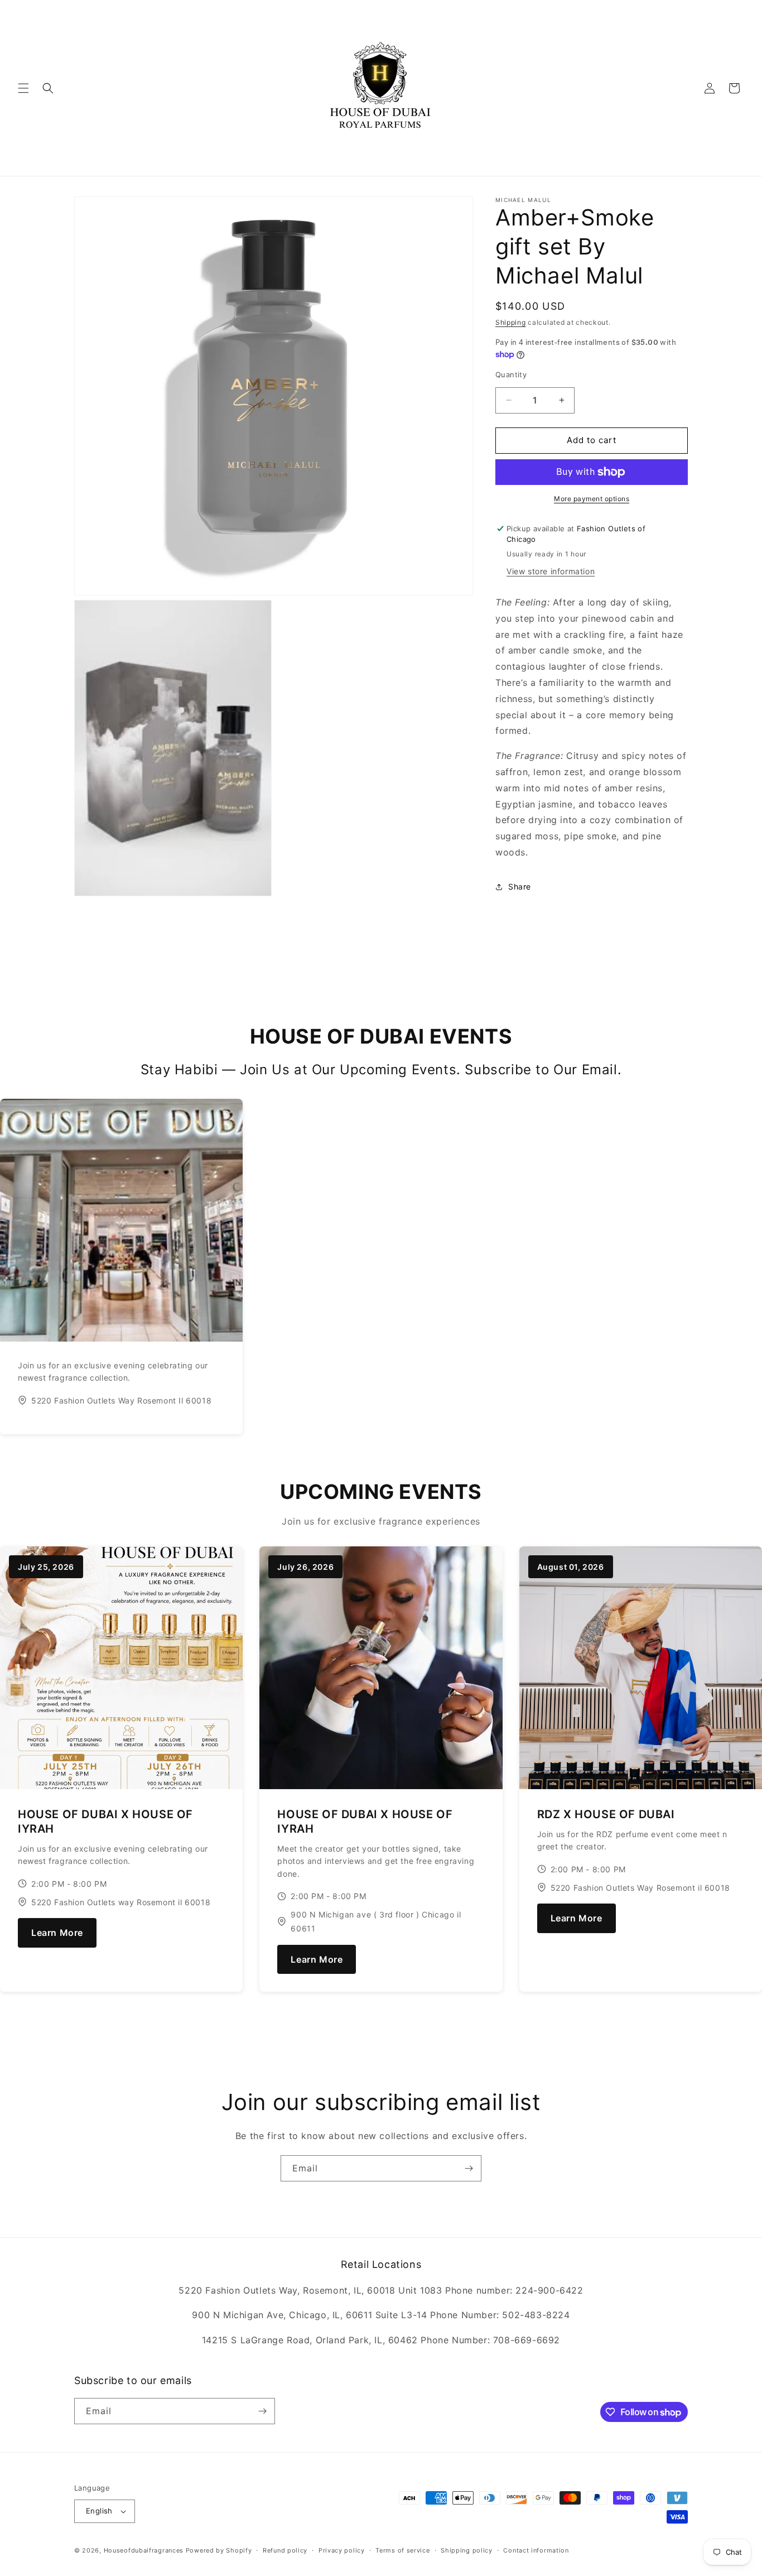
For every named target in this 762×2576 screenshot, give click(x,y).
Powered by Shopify (219, 2550)
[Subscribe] (469, 2168)
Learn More (57, 1933)
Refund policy (285, 2550)
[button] (23, 88)
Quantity (511, 374)
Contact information (536, 2550)
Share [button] (520, 886)
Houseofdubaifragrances (144, 2550)
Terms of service (402, 2550)
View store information (551, 571)
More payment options (592, 499)
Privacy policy (342, 2550)
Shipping (511, 322)
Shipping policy (467, 2550)
